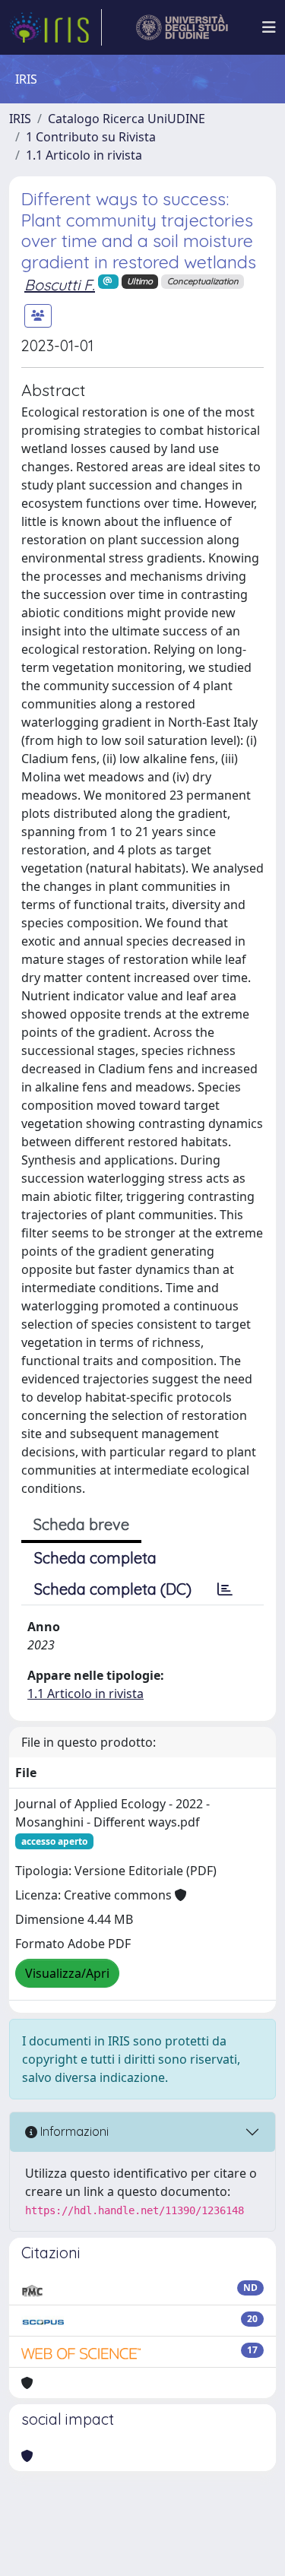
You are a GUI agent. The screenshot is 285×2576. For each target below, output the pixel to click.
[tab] (225, 1589)
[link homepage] (55, 27)
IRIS (20, 119)
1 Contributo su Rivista (91, 137)
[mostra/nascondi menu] (269, 27)
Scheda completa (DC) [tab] (113, 1589)
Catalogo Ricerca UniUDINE (127, 119)
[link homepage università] (182, 27)
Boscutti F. (60, 285)
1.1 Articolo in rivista (84, 155)
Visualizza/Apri (67, 1973)
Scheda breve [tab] (81, 1524)
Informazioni (73, 2131)
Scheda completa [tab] (95, 1558)
